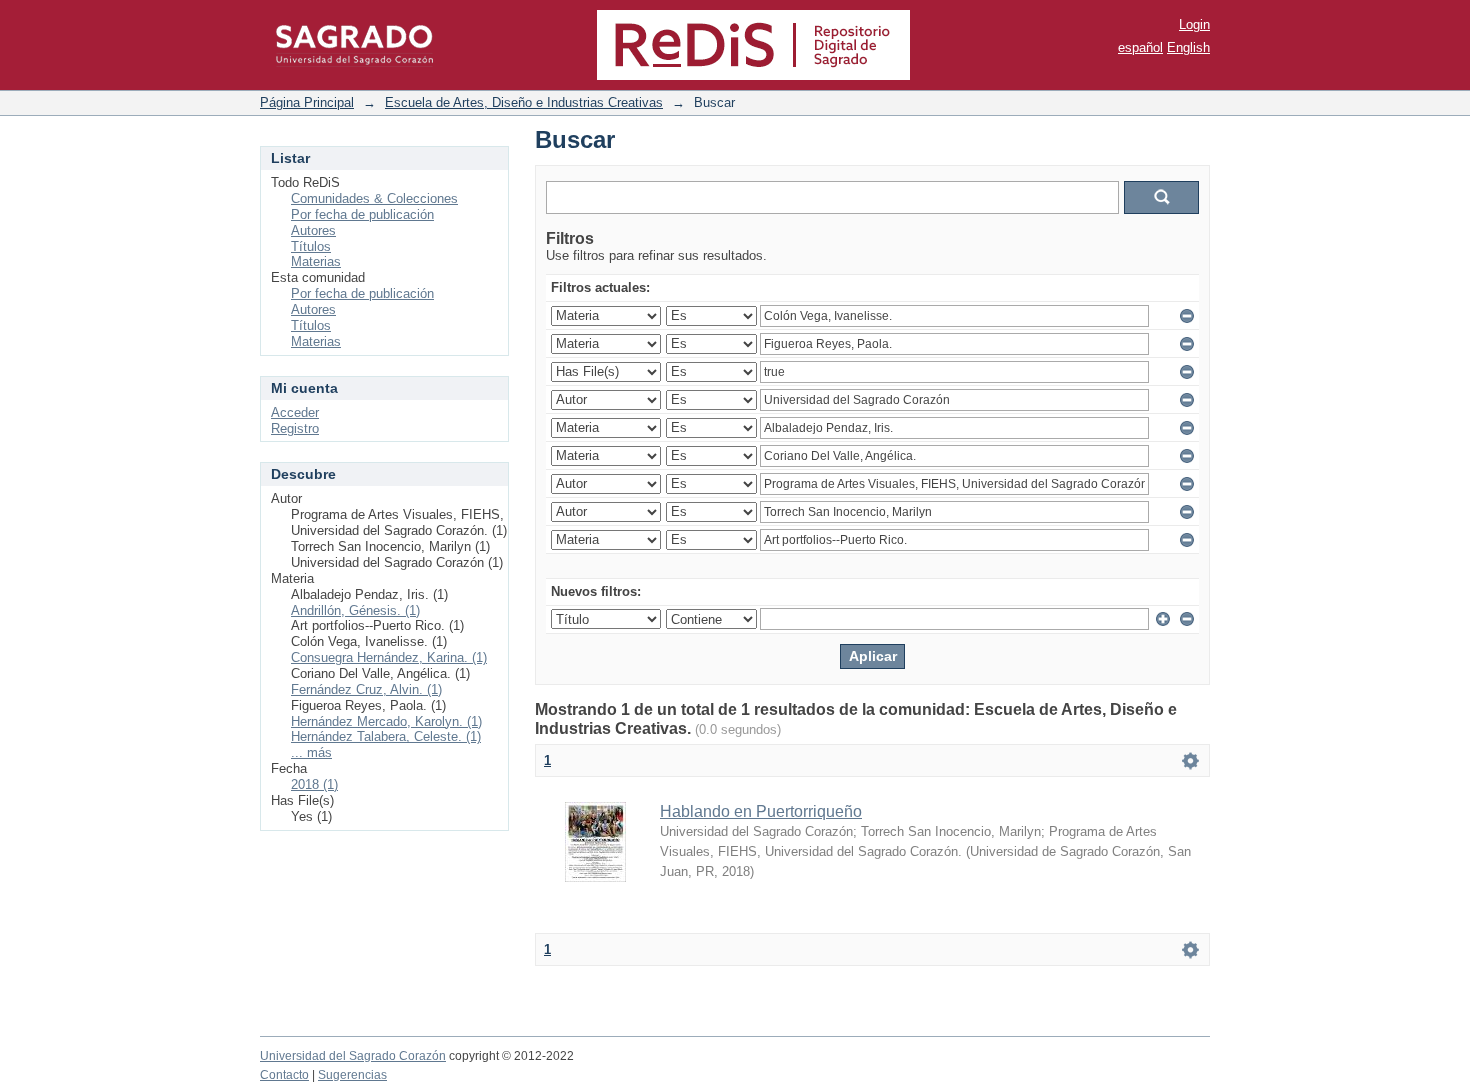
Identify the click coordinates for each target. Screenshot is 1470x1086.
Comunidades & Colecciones (374, 198)
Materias (316, 261)
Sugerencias (352, 1075)
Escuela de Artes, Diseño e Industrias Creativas (524, 102)
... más (311, 752)
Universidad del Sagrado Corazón (353, 1056)
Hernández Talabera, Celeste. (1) (386, 736)
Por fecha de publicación (362, 214)
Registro (295, 428)
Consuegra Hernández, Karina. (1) (389, 657)
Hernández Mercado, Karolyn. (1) (386, 721)
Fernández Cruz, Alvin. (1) (366, 689)
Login (1194, 24)
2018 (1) (314, 784)
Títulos (311, 246)
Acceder (295, 412)
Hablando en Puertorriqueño (761, 811)
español (1140, 47)
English (1188, 47)
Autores (313, 230)
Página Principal (307, 102)
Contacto (284, 1075)
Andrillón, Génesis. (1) (355, 610)
